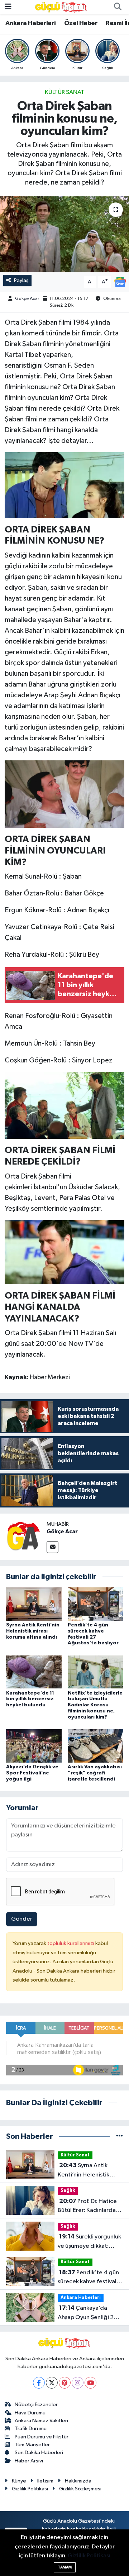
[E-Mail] (52, 1547)
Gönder (22, 1919)
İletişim (45, 2481)
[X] (52, 2383)
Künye (19, 2481)
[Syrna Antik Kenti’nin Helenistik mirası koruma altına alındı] (34, 1604)
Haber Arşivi (29, 2461)
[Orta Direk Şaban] (65, 1105)
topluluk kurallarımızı (71, 1943)
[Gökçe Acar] (23, 1537)
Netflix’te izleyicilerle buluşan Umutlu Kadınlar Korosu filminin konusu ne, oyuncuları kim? (95, 1705)
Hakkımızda (78, 2481)
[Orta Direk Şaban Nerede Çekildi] (65, 484)
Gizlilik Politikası (30, 2489)
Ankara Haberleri (30, 23)
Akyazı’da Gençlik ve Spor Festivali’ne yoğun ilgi (32, 1773)
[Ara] (118, 7)
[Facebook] (39, 2383)
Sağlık (68, 2191)
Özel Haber (81, 23)
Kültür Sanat (64, 92)
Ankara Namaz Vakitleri (41, 2421)
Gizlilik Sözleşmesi (80, 2489)
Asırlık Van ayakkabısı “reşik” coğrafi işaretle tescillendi (95, 1773)
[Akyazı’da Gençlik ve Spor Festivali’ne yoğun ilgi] (34, 1746)
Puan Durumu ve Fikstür (42, 2437)
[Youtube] (90, 2383)
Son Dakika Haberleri (39, 2453)
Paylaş (21, 280)
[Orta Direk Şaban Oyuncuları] (65, 794)
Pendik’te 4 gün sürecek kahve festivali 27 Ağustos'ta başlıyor (88, 2278)
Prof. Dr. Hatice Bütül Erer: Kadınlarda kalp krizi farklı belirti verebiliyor (87, 2207)
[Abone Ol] (120, 282)
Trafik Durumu (31, 2429)
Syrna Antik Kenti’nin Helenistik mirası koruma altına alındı (33, 1631)
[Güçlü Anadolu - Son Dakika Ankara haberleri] (61, 7)
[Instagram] (78, 2383)
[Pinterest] (65, 2383)
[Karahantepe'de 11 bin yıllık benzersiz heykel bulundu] (34, 1672)
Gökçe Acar (27, 299)
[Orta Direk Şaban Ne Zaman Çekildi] (65, 1252)
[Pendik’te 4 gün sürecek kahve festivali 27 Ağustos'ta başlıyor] (95, 1604)
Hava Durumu (30, 2413)
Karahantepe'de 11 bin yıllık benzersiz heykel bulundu (30, 1699)
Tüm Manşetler (32, 2445)
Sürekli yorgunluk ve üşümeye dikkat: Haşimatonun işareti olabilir (89, 2242)
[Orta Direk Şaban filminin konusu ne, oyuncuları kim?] (64, 234)
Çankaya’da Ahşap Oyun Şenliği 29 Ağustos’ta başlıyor (88, 2313)
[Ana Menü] (8, 7)
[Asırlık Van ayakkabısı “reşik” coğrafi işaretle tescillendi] (95, 1746)
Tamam (65, 2567)
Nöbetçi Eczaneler (36, 2405)
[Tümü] (120, 2137)
